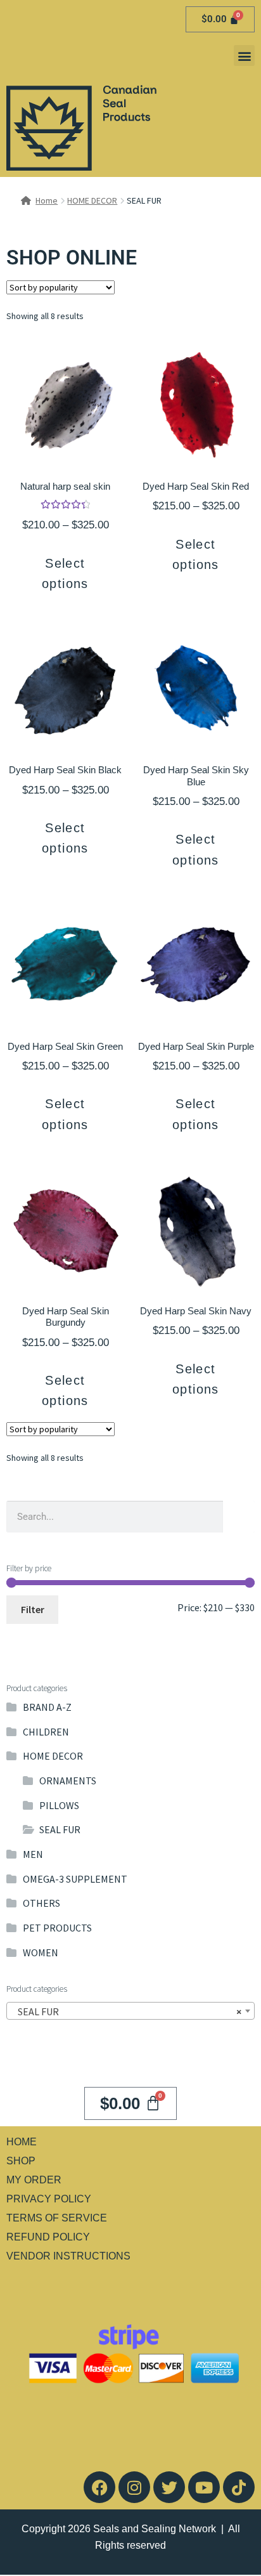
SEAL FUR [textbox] (127, 2011)
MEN (33, 1854)
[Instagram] (134, 2487)
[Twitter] (169, 2487)
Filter (33, 1609)
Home (47, 200)
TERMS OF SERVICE (57, 2218)
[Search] (239, 1517)
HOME (22, 2142)
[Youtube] (204, 2487)
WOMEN (41, 1952)
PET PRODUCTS (57, 1928)
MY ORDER (34, 2180)
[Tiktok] (239, 2487)
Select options (65, 573)
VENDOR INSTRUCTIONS (68, 2256)
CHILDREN (46, 1732)
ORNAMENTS (68, 1781)
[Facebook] (99, 2487)
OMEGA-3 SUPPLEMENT (75, 1879)
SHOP (21, 2161)
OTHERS (41, 1903)
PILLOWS (59, 1805)
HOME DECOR (92, 200)
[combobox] (130, 2011)
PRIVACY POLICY (49, 2199)
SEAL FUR (60, 1829)
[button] (244, 56)
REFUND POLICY (48, 2237)
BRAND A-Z (47, 1707)
